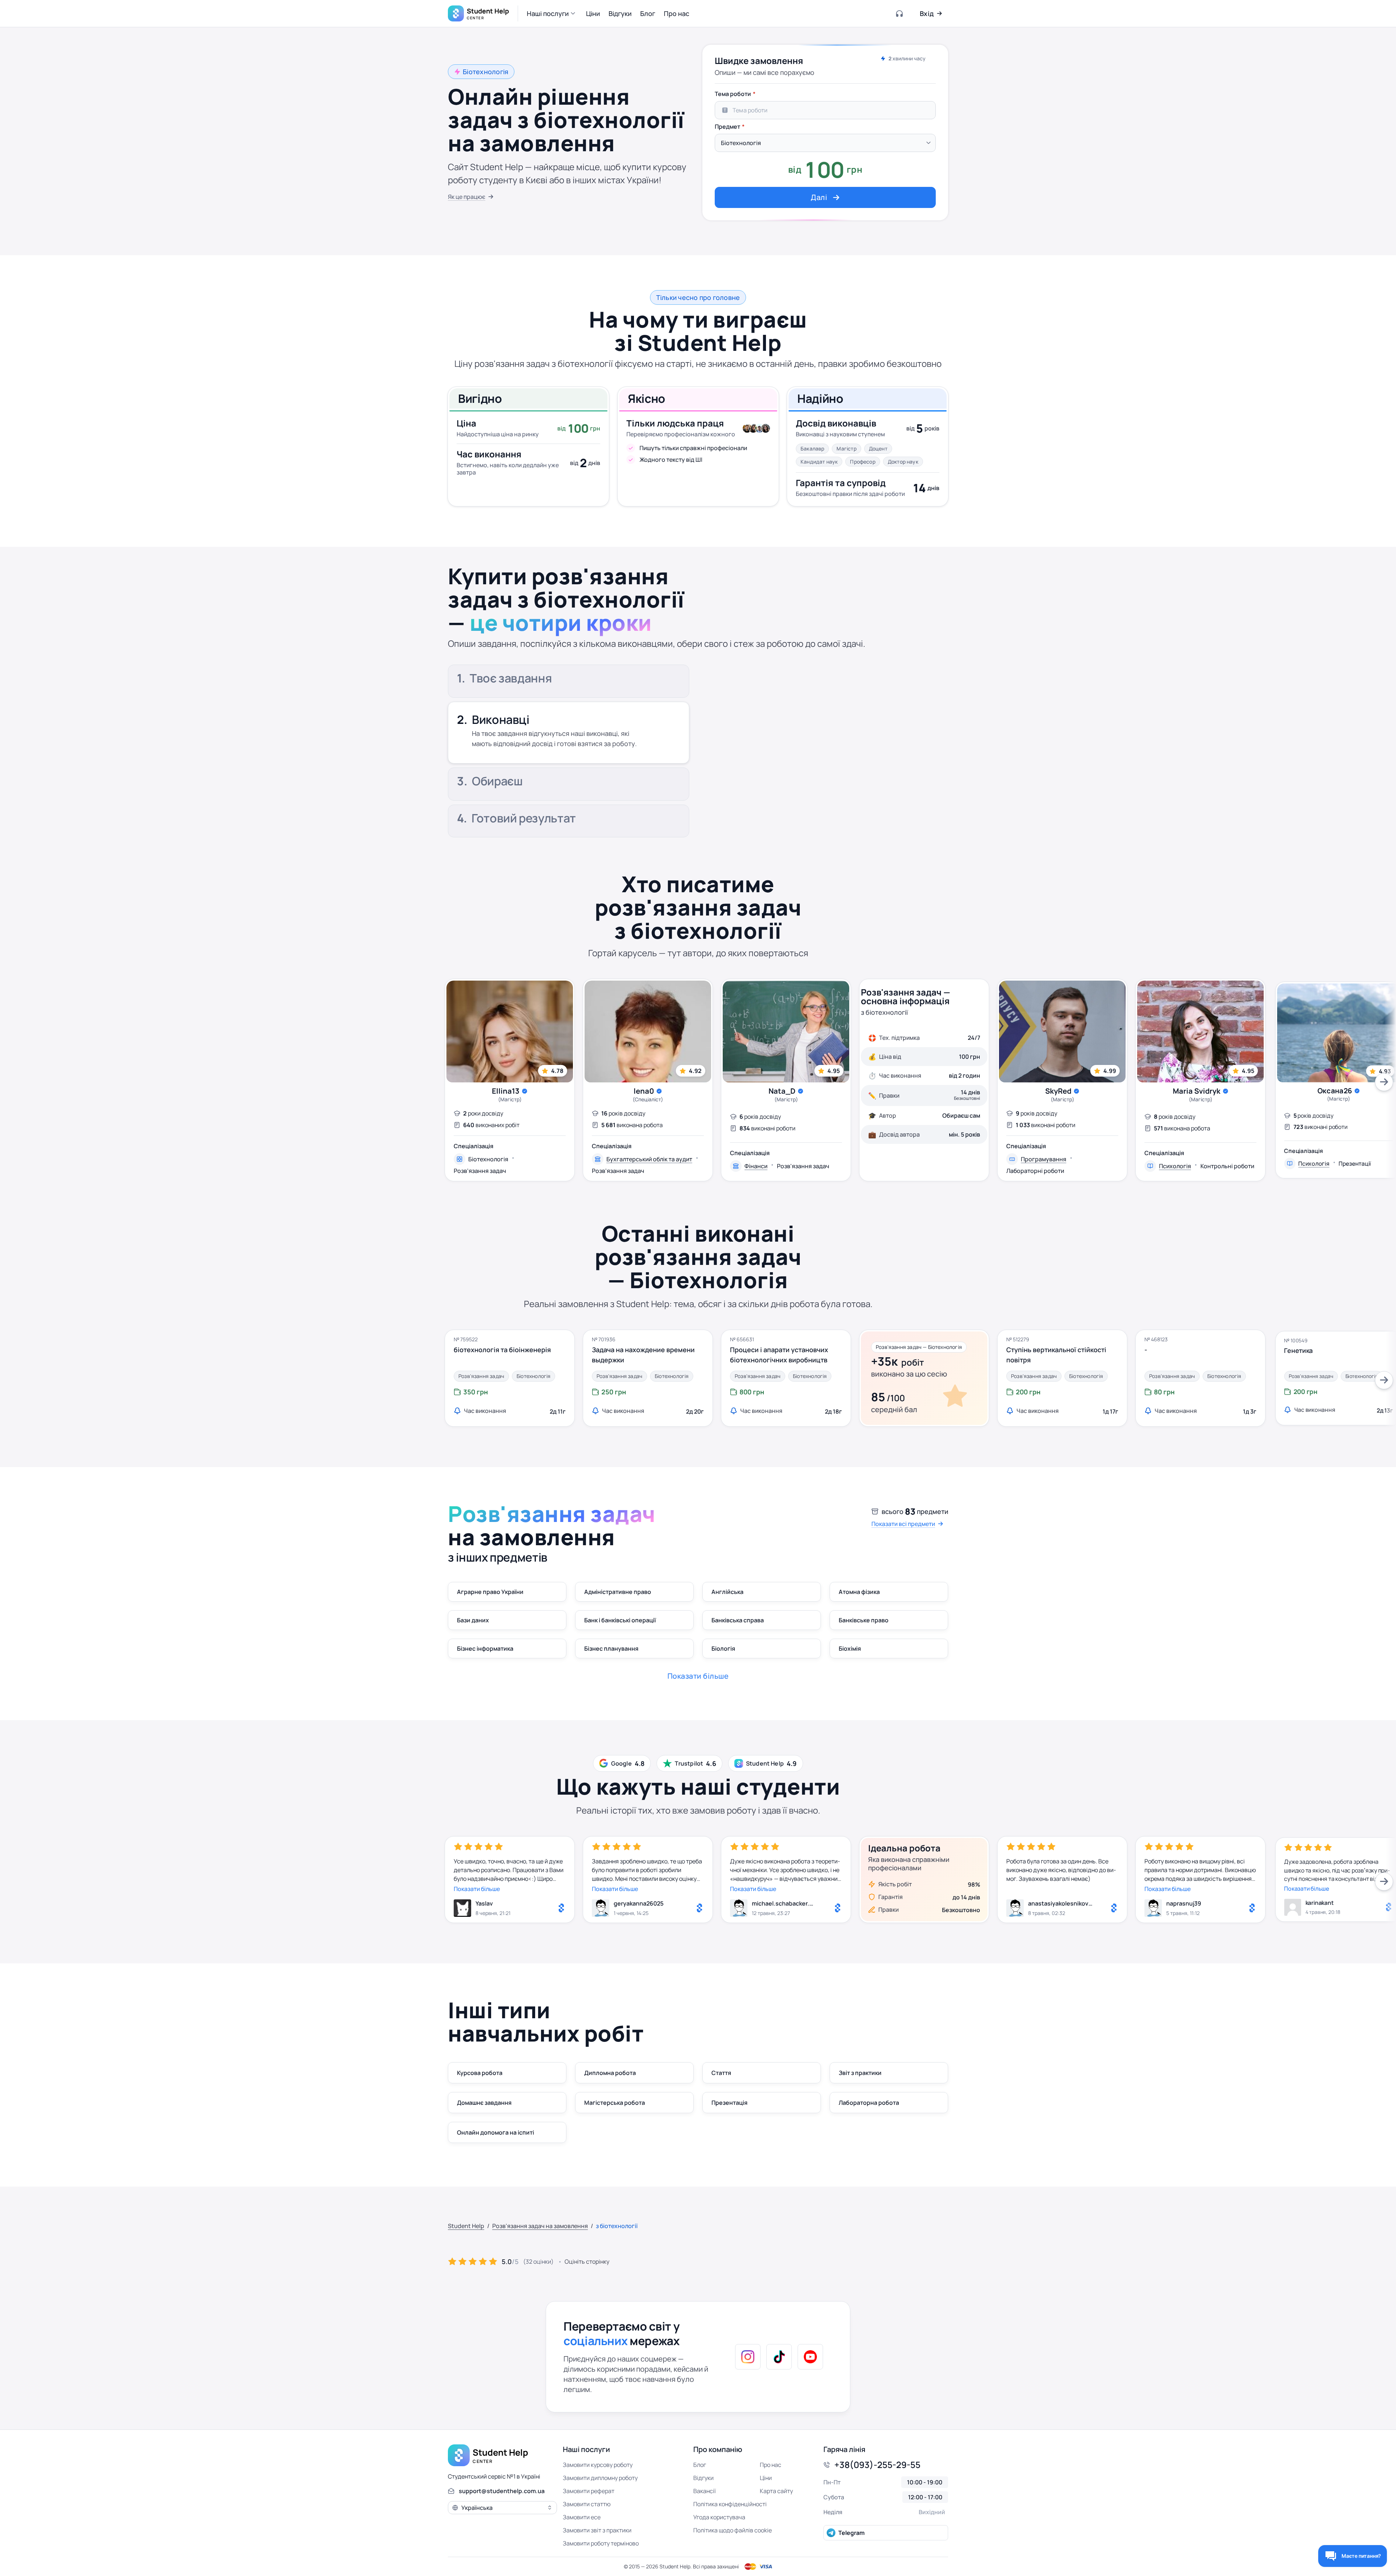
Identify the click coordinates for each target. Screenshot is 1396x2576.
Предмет (727, 127)
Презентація (729, 2103)
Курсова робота (480, 2073)
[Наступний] (1384, 1082)
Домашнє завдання (484, 2103)
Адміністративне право (618, 1592)
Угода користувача (719, 2517)
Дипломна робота (610, 2073)
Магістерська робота (615, 2103)
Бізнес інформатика (485, 1648)
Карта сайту (776, 2491)
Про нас (771, 2465)
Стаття (721, 2073)
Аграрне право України (490, 1592)
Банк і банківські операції (620, 1620)
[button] (552, 13)
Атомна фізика (859, 1592)
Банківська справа (738, 1620)
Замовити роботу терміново (601, 2543)
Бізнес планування (611, 1648)
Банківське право (864, 1620)
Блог (700, 2465)
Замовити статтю (587, 2504)
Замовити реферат (589, 2491)
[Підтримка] (900, 13)
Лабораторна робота (869, 2103)
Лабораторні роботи (1035, 1171)
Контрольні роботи (1227, 1166)
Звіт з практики (860, 2073)
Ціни (766, 2478)
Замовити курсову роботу (598, 2465)
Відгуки (703, 2478)
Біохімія (850, 1648)
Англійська (727, 1592)
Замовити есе (582, 2517)
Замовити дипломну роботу (600, 2478)
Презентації (1355, 1163)
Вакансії (705, 2491)
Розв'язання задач (480, 1171)
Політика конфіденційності (730, 2504)
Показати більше (477, 1889)
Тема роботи (733, 94)
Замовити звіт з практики (597, 2530)
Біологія (723, 1648)
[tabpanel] (825, 147)
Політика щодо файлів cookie (733, 2530)
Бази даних (473, 1620)
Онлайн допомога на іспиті (496, 2132)
